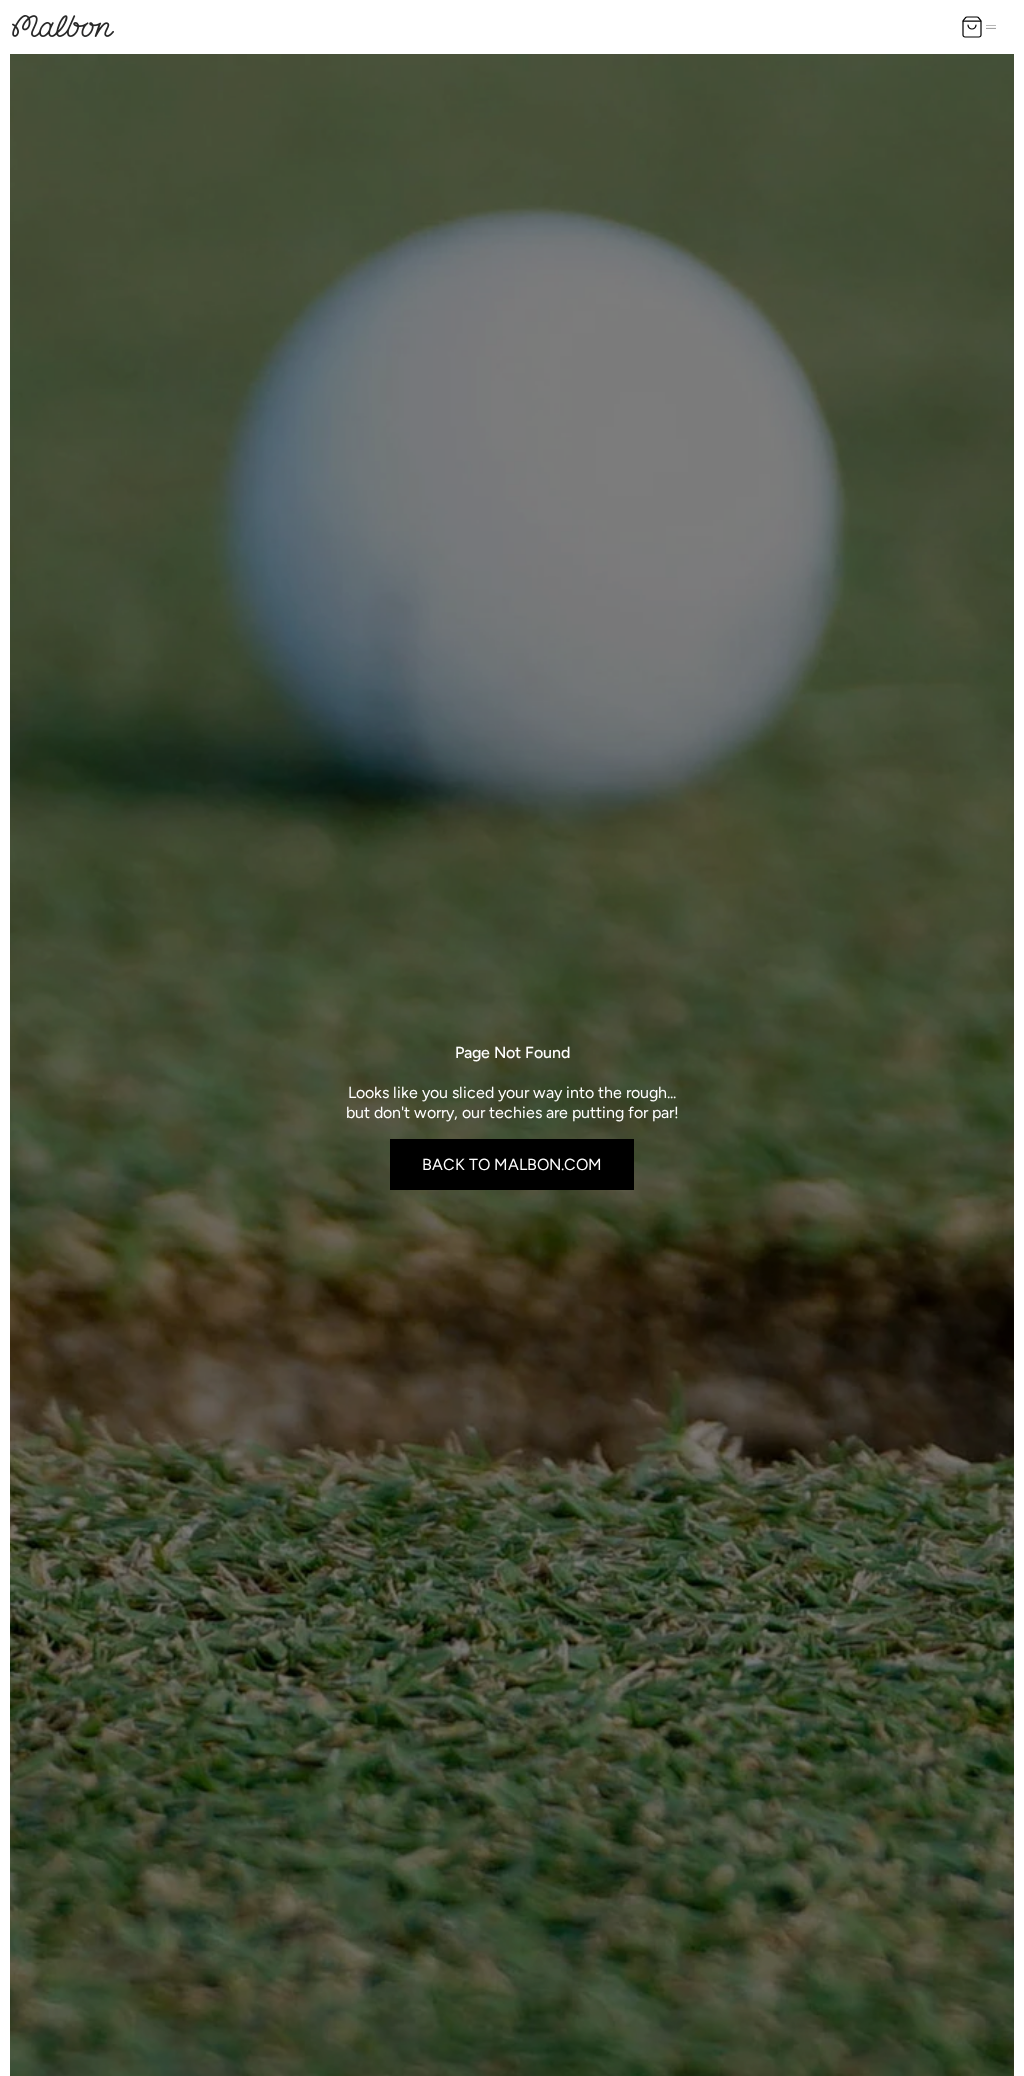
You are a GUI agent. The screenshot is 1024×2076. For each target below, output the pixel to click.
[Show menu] (995, 27)
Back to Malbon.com (512, 1164)
